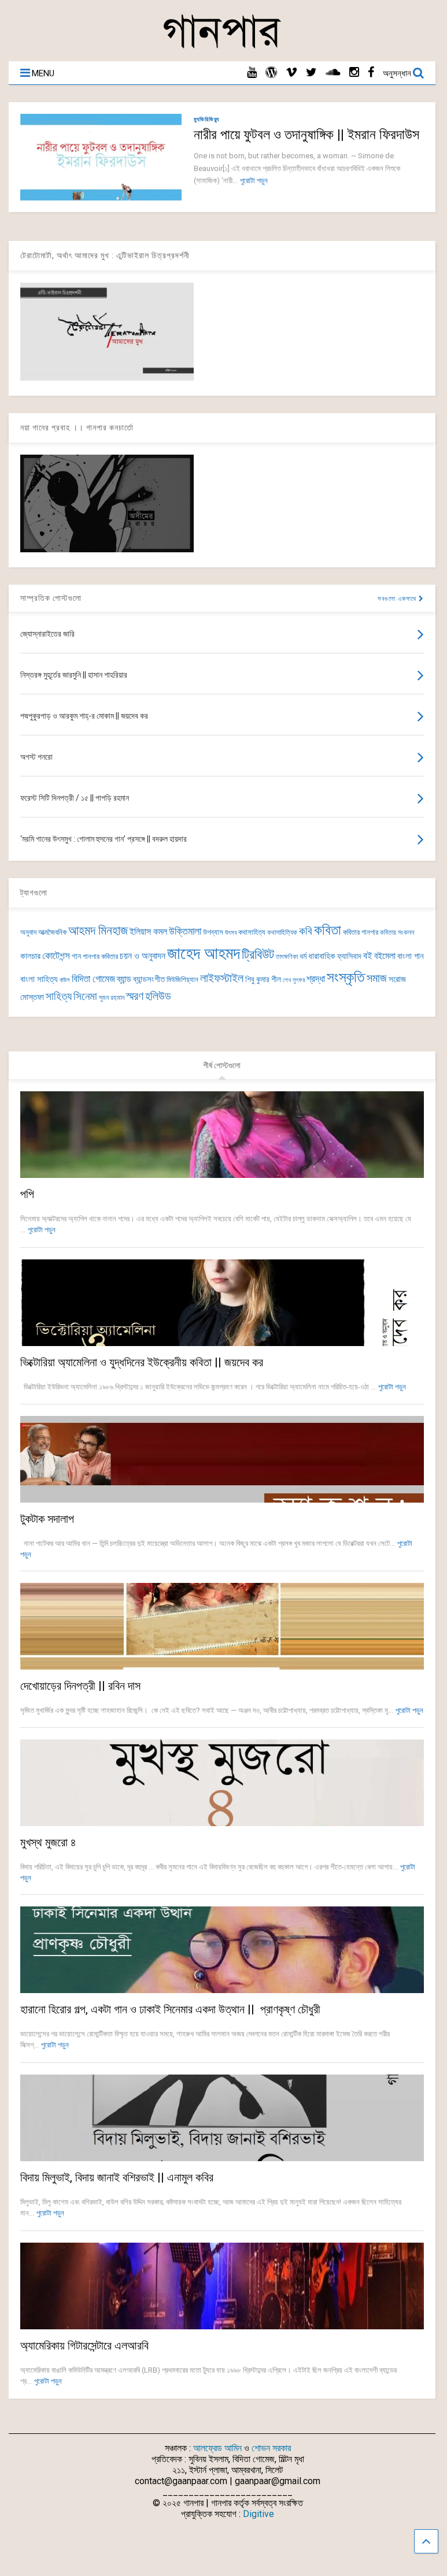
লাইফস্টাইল (222, 978)
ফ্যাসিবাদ (349, 956)
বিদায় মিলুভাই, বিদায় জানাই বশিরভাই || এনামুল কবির (117, 2177)
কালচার (30, 956)
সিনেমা (85, 996)
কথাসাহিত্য (252, 932)
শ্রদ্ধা (316, 979)
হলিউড (158, 996)
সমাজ (377, 978)
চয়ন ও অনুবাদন (143, 956)
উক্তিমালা (185, 931)
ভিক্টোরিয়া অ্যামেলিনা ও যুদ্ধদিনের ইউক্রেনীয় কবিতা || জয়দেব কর (142, 1362)
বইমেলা (385, 956)
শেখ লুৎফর (294, 980)
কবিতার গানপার (361, 932)
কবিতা (328, 930)
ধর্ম (303, 956)
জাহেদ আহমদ (204, 953)
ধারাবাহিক (322, 956)
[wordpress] (271, 73)
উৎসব (231, 933)
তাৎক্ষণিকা (287, 957)
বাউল (65, 980)
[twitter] (311, 73)
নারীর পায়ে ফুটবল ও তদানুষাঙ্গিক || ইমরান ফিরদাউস (306, 135)
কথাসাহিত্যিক (282, 932)
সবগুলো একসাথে (398, 599)
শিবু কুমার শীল (263, 979)
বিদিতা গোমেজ (93, 979)
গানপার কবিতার (100, 956)
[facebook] (371, 73)
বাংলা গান (411, 956)
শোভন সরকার (271, 2448)
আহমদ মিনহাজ (98, 930)
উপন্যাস (213, 932)
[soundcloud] (333, 73)
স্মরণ (135, 996)
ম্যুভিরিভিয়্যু (206, 119)
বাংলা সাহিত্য (39, 979)
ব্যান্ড (124, 979)
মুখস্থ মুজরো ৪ (48, 1842)
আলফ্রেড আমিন (217, 2448)
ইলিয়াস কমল (148, 932)
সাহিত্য (59, 996)
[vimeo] (291, 73)
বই (368, 956)
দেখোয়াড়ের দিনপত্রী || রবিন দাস (80, 1686)
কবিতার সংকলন (397, 932)
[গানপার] (222, 47)
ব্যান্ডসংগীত (149, 979)
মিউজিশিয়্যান (182, 980)
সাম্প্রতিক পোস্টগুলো (51, 598)
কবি (306, 931)
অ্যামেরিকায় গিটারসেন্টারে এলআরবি (84, 2345)
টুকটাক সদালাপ (47, 1519)
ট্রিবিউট (258, 955)
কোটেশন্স (56, 956)
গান (76, 956)
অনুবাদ (28, 932)
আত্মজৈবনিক (52, 932)
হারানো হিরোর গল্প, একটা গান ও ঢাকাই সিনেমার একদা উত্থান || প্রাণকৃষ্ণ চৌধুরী (170, 2009)
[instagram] (354, 73)
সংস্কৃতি (346, 977)
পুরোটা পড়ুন (254, 181)
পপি (27, 1194)
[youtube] (252, 73)
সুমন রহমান (112, 998)
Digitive (258, 2514)
